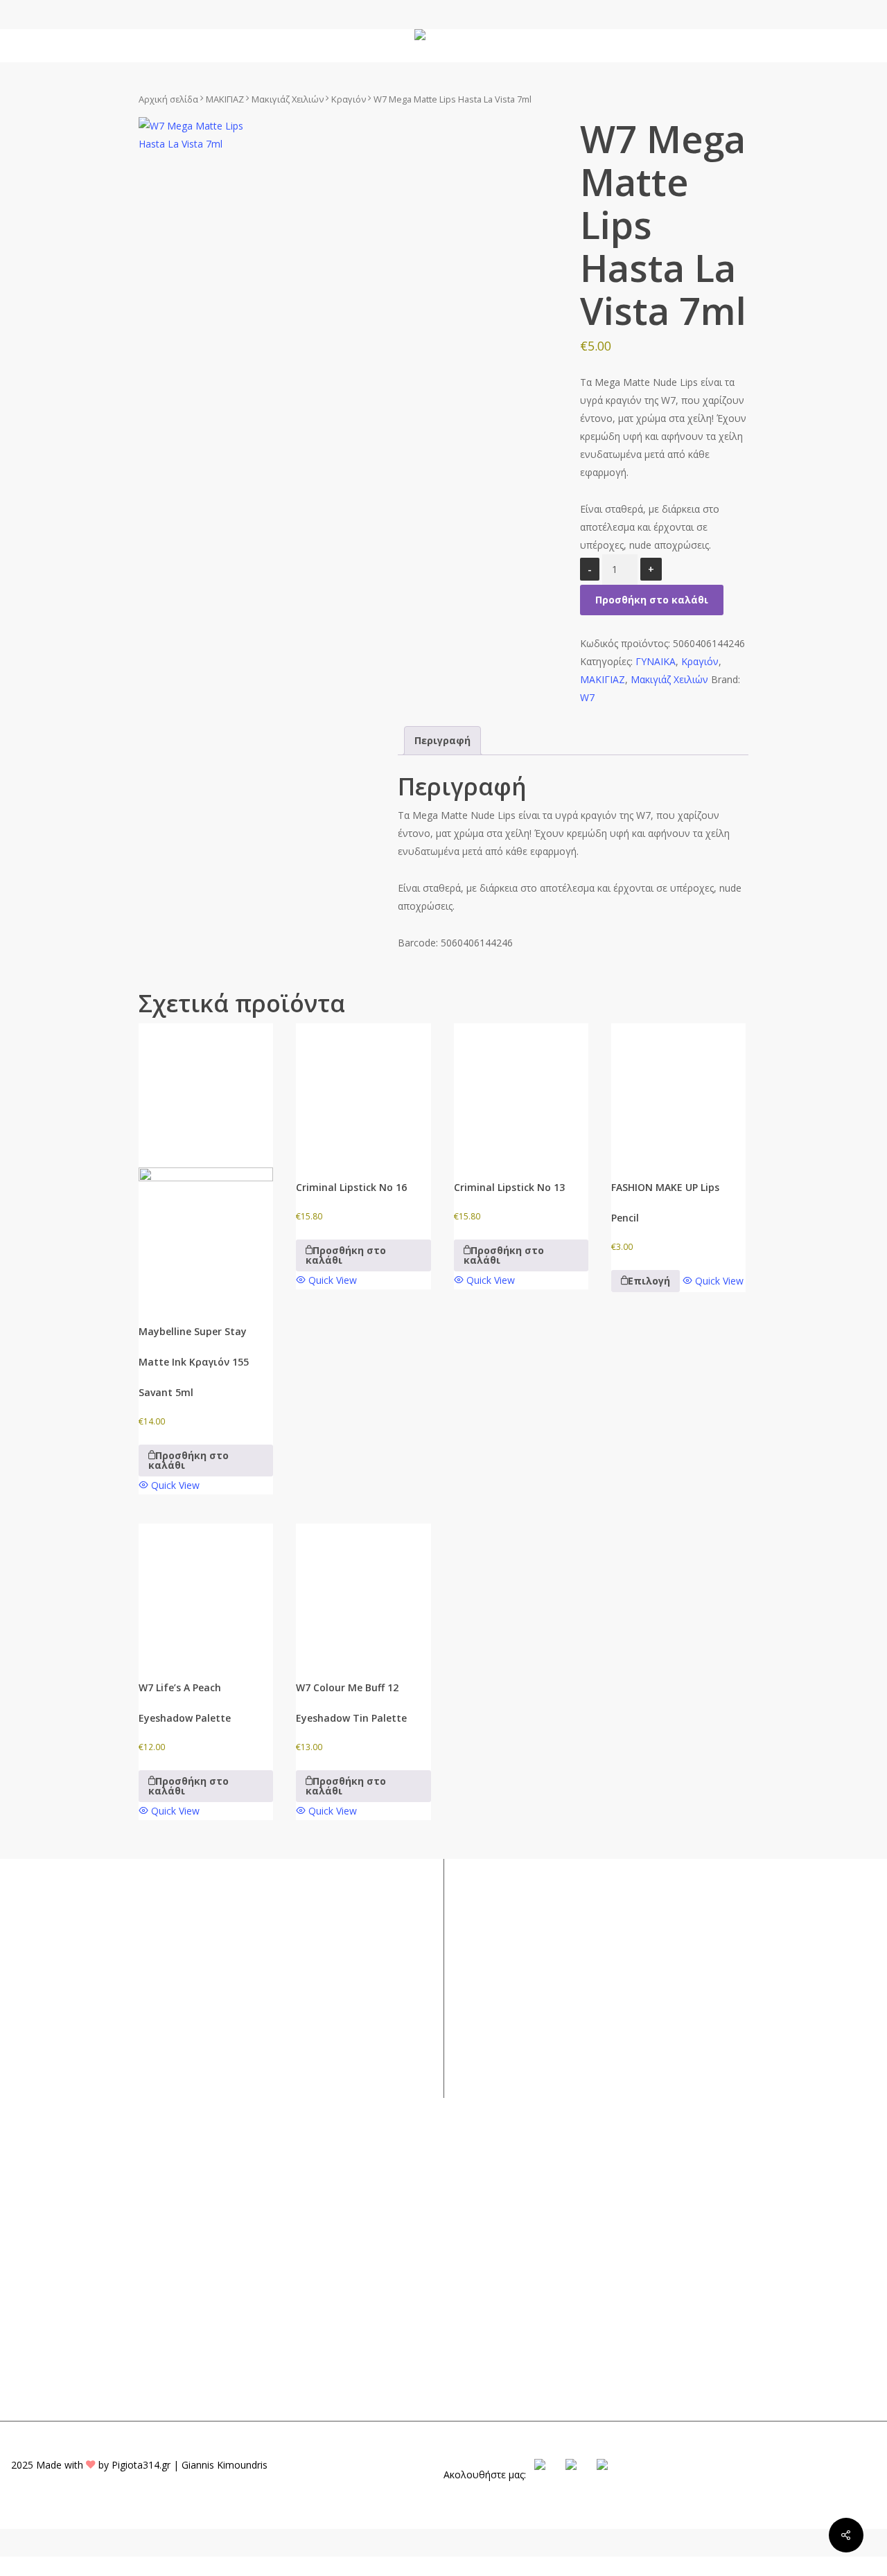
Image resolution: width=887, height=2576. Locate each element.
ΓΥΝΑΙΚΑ (656, 661)
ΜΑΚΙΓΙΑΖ (225, 99)
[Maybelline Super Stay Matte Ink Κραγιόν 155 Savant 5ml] (206, 1163)
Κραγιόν (349, 99)
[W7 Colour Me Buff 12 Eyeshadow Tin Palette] (363, 1591)
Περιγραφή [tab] (442, 740)
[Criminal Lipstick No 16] (363, 1091)
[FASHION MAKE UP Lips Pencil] (678, 1091)
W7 (587, 697)
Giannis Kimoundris (225, 2465)
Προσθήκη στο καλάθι (652, 600)
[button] (206, 1461)
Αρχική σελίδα (168, 99)
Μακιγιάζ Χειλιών (288, 99)
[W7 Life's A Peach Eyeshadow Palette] (206, 1591)
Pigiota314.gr (141, 2465)
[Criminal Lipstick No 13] (521, 1091)
